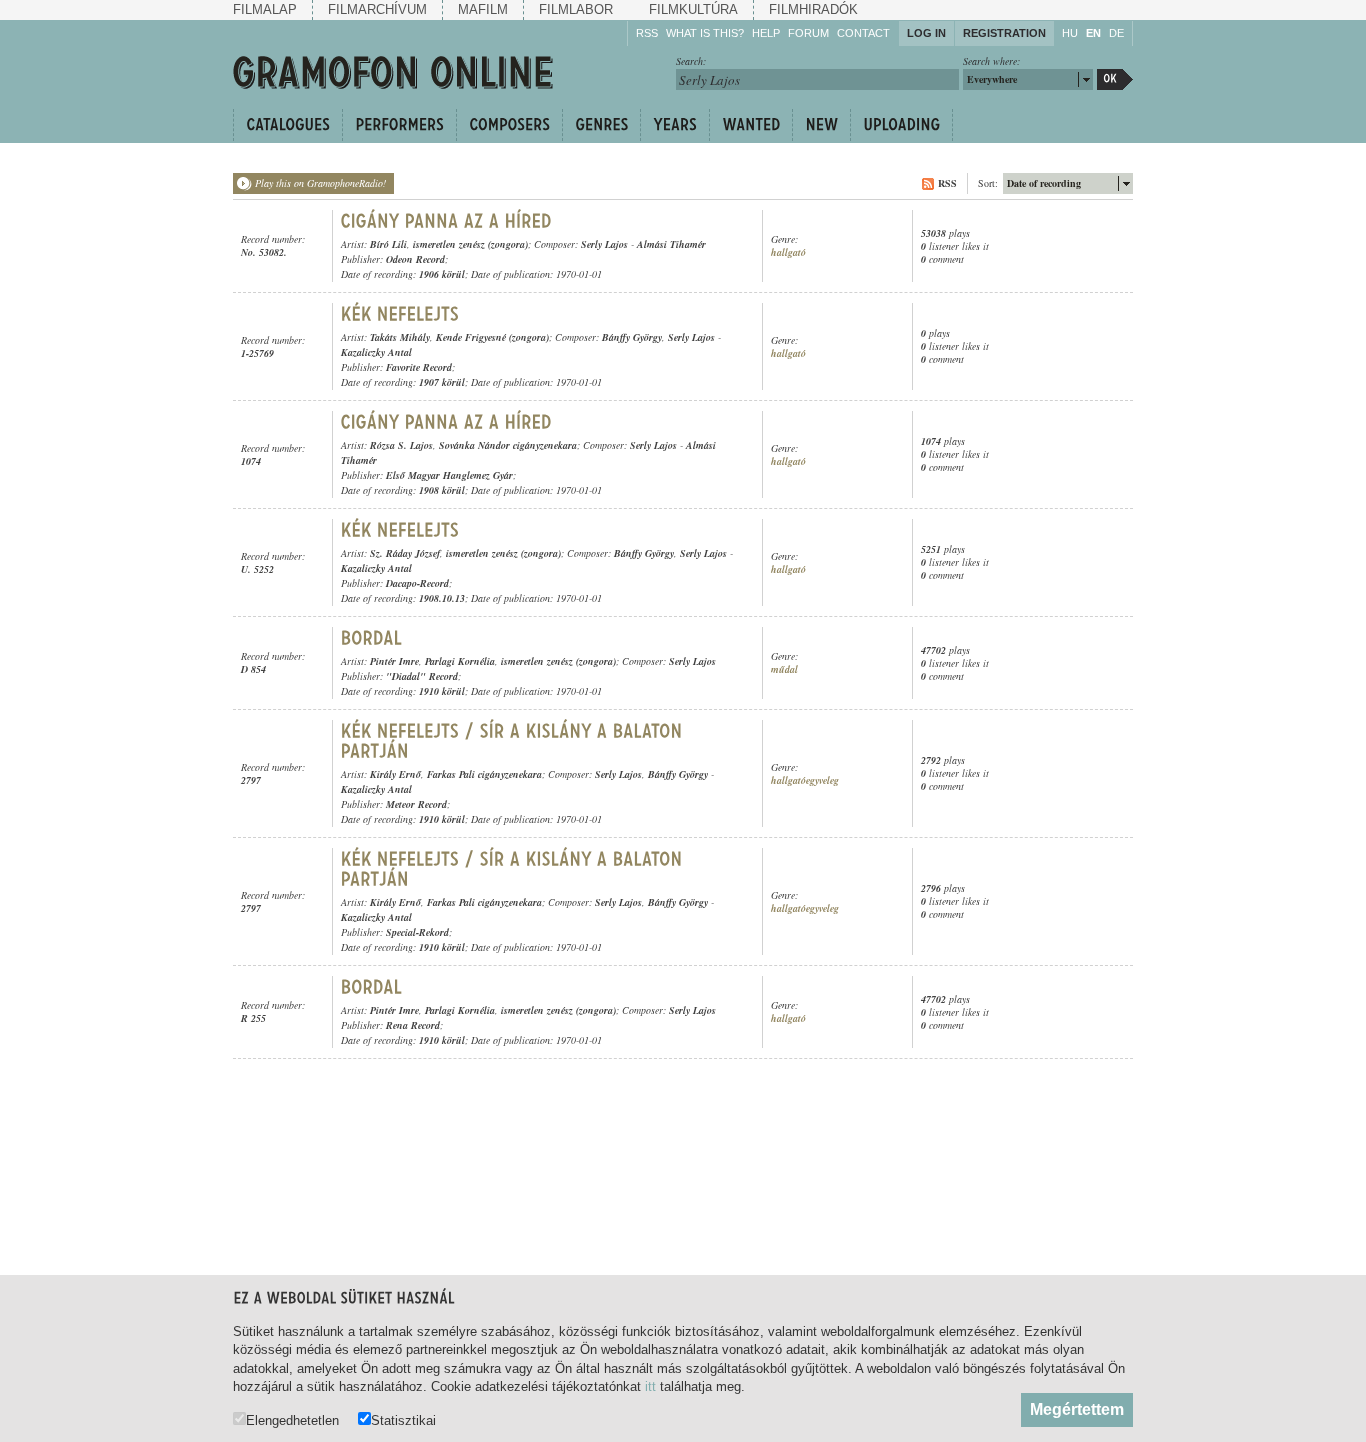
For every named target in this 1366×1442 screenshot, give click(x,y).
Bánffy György (632, 337)
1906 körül (442, 274)
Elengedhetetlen (292, 1420)
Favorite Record (419, 367)
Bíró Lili (388, 244)
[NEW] (821, 125)
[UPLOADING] (901, 125)
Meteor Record (416, 804)
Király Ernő (395, 774)
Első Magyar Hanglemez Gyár (449, 475)
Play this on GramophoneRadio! (320, 183)
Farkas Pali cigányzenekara (484, 774)
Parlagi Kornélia (460, 661)
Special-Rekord (417, 932)
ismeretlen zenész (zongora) (470, 244)
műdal (784, 669)
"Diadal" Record (422, 676)
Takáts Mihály (400, 337)
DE (1116, 33)
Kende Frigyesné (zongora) (492, 337)
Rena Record (413, 1025)
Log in (926, 33)
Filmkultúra (693, 9)
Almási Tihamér (671, 244)
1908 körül (442, 490)
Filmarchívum (377, 9)
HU (1070, 33)
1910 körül (442, 691)
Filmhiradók (813, 9)
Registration (1004, 33)
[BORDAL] (372, 638)
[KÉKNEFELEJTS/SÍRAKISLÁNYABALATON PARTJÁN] (514, 741)
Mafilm (483, 9)
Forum (808, 33)
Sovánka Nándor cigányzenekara (508, 445)
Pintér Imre (394, 661)
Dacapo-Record (417, 583)
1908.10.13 (442, 598)
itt (650, 1386)
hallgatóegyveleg (805, 780)
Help (766, 33)
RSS (647, 33)
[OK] (1115, 79)
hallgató (788, 252)
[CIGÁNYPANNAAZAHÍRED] (446, 221)
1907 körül (442, 382)
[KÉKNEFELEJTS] (400, 314)
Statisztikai (403, 1420)
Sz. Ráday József (405, 553)
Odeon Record (415, 259)
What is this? (705, 33)
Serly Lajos (604, 244)
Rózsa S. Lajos (401, 445)
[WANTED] (750, 125)
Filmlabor (576, 9)
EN (1093, 33)
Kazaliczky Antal (376, 352)
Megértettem (1077, 1409)
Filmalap (265, 9)
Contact (863, 33)
